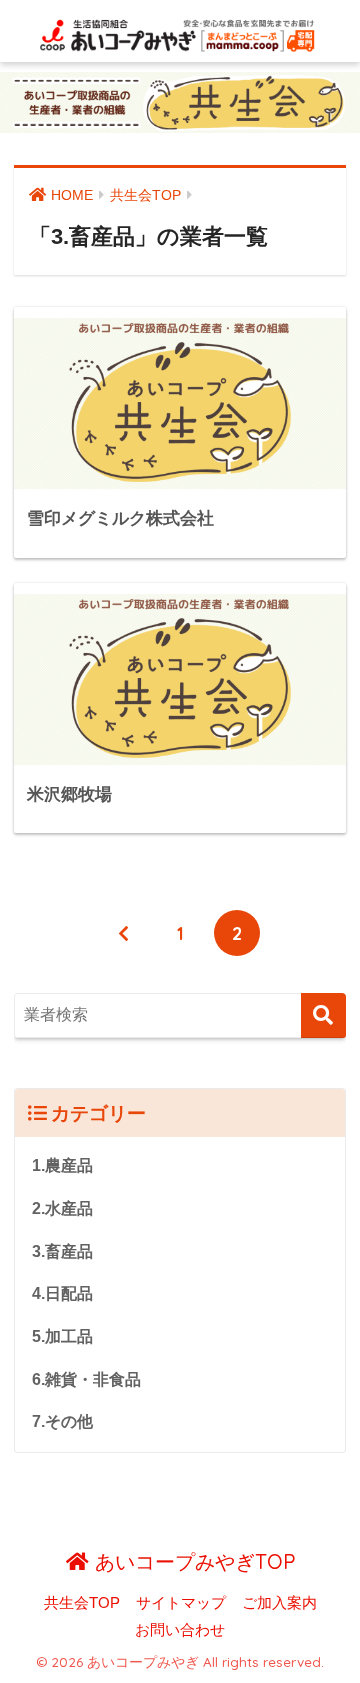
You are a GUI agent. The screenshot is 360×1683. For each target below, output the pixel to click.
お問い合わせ (180, 1630)
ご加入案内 (279, 1603)
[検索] (323, 1015)
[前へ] (123, 933)
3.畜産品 (62, 1251)
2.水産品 (62, 1208)
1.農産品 (62, 1165)
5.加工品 (62, 1336)
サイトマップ (181, 1603)
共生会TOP (82, 1603)
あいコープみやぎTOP (192, 1561)
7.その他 (62, 1421)
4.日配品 (62, 1293)
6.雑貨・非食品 (86, 1379)
